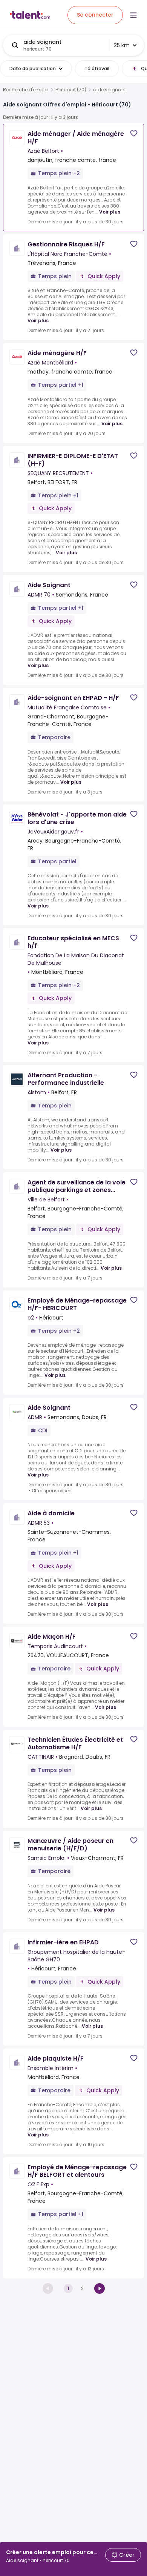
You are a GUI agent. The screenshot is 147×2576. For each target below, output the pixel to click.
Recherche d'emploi (26, 90)
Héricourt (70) (71, 90)
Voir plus (110, 212)
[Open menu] (133, 15)
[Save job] (134, 133)
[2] (100, 2288)
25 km (122, 45)
